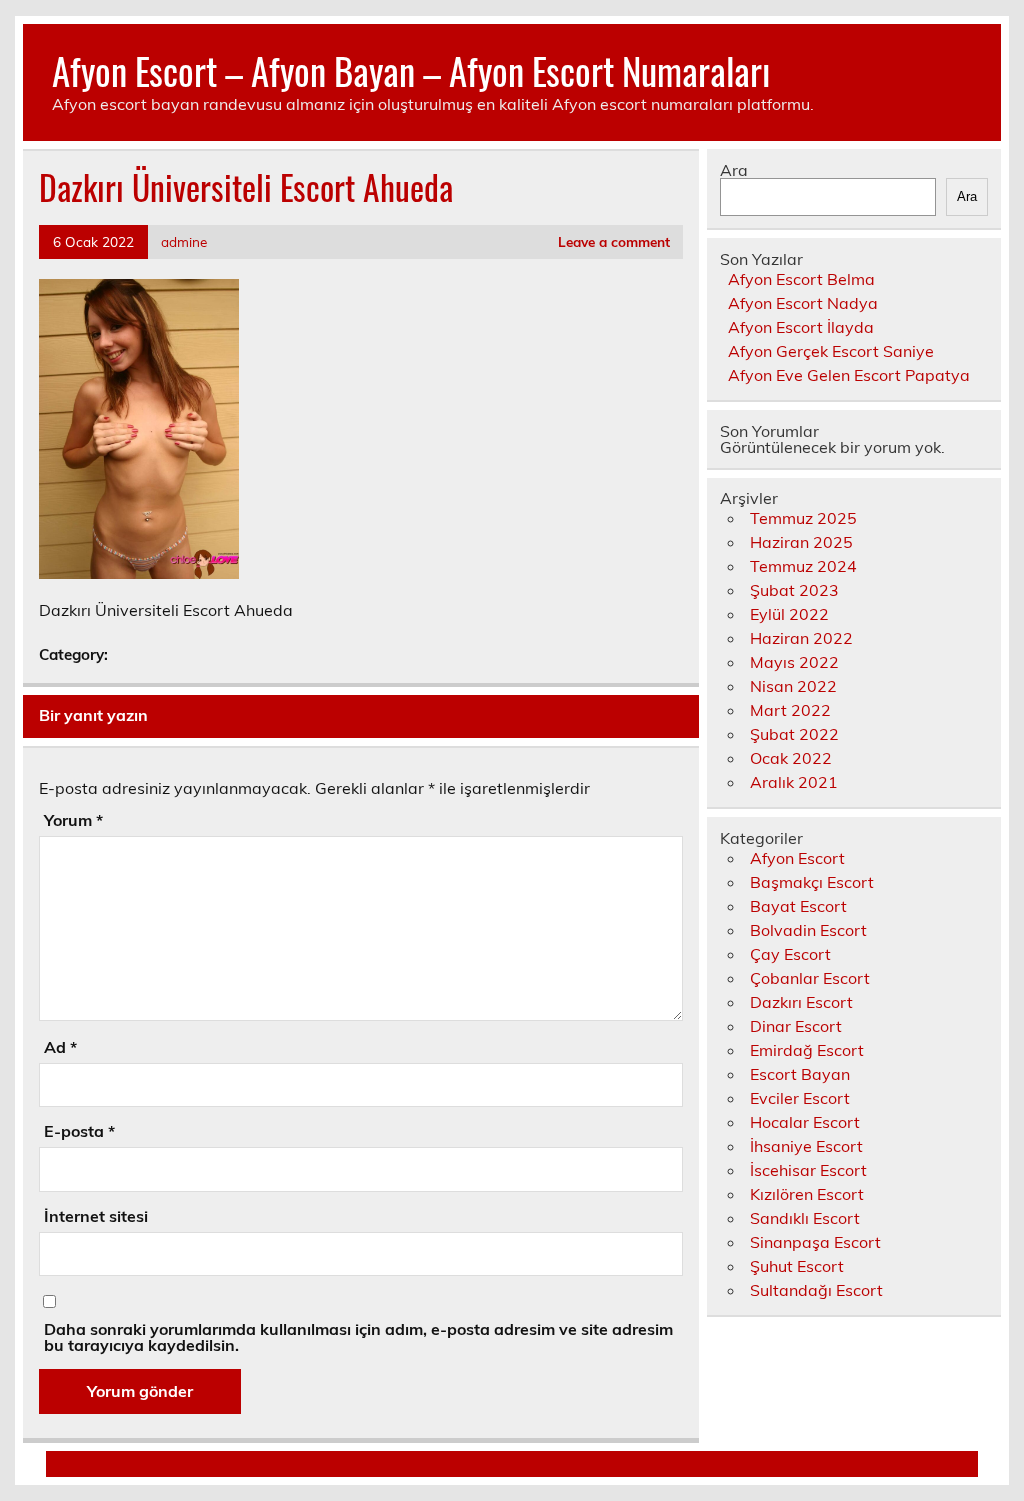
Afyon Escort (797, 858)
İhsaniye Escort (806, 1146)
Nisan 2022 (793, 686)
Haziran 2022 (801, 638)
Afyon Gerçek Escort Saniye (831, 351)
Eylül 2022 (789, 614)
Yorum (73, 820)
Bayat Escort (798, 906)
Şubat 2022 (794, 734)
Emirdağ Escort (807, 1050)
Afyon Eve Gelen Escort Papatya (849, 375)
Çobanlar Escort (810, 978)
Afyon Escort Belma (801, 279)
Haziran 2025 (801, 542)
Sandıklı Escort (805, 1218)
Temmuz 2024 (803, 566)
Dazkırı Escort (801, 1002)
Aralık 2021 (794, 782)
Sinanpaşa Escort (815, 1242)
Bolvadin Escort (808, 930)
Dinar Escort (796, 1026)
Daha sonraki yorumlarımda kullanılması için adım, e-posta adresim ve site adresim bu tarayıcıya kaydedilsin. (358, 1337)
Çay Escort (790, 954)
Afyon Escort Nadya (803, 303)
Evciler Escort (800, 1098)
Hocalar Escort (805, 1122)
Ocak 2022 (791, 758)
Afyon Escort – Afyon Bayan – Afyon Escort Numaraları (411, 70)
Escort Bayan (800, 1074)
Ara (734, 170)
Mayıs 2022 (794, 662)
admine (184, 241)
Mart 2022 (790, 710)
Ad (60, 1047)
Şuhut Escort (797, 1266)
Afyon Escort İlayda (801, 327)
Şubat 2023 (794, 590)
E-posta (79, 1131)
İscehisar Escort (808, 1170)
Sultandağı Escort (816, 1290)
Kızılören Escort (807, 1194)
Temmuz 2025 (803, 518)
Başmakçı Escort (812, 882)
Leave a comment (614, 241)
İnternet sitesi (96, 1216)
